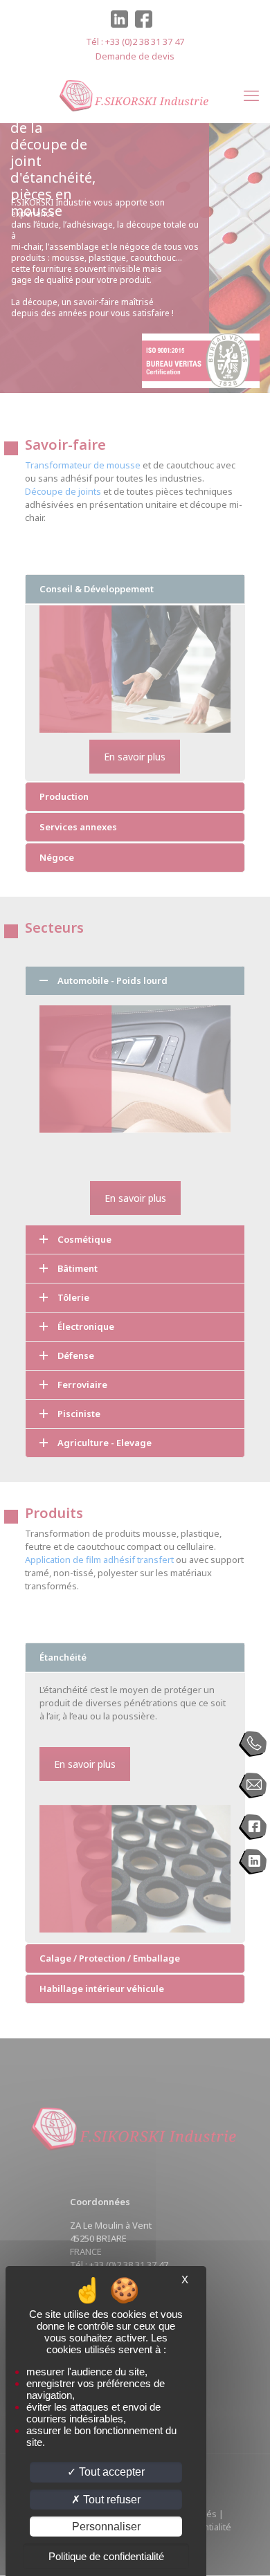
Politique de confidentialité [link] (106, 2556)
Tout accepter (110, 2472)
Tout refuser (110, 2500)
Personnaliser (106, 2527)
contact (253, 1786)
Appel (253, 1744)
